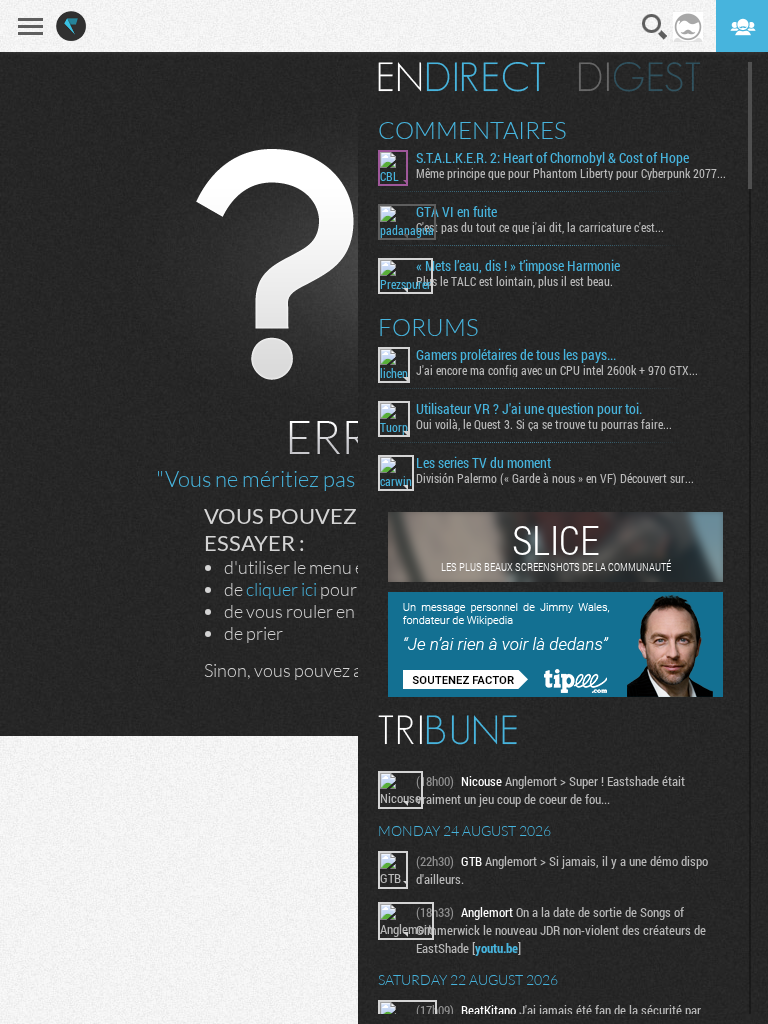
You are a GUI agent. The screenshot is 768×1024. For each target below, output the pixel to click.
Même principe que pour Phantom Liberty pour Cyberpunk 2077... (571, 173)
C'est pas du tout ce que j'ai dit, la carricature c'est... (540, 227)
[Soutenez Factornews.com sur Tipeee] (555, 692)
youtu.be (496, 948)
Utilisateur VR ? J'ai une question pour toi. (529, 409)
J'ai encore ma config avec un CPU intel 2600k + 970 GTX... (557, 370)
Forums (428, 327)
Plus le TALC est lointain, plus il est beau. (514, 281)
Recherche (655, 27)
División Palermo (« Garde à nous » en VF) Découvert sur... (555, 478)
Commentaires (472, 130)
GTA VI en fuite (456, 212)
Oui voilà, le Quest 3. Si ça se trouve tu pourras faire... (544, 424)
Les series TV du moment (483, 463)
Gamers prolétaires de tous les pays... (516, 355)
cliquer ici (281, 589)
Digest (639, 77)
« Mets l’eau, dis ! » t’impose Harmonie (518, 266)
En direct (461, 77)
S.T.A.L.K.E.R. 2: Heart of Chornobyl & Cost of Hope (552, 158)
